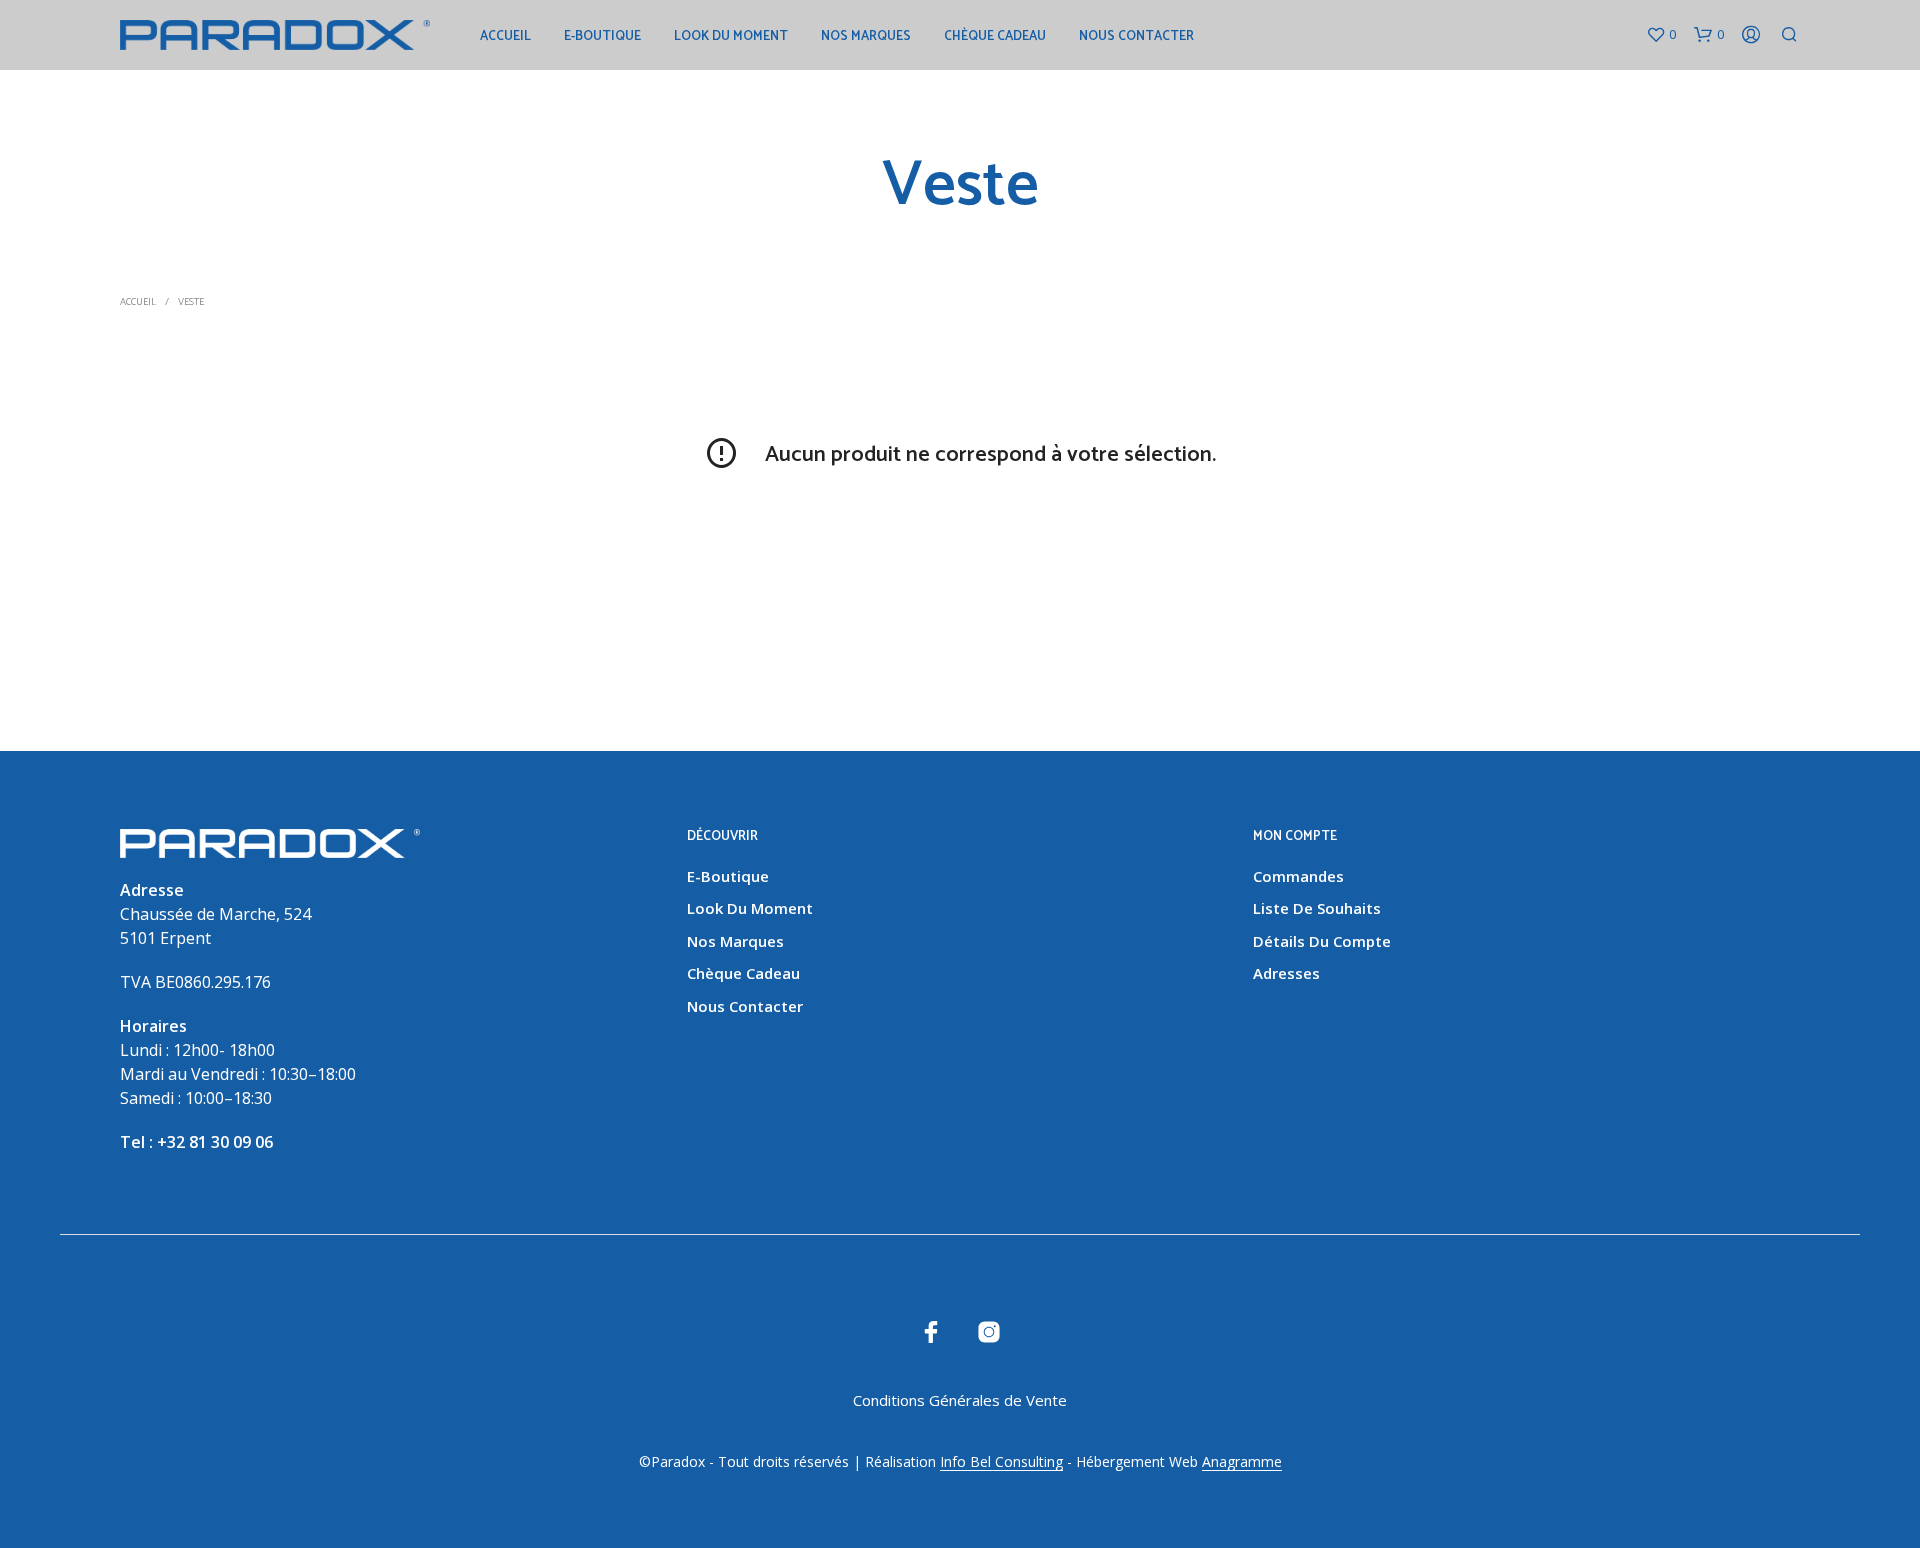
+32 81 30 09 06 (215, 1142)
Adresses (1286, 973)
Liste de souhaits (1317, 908)
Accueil (505, 37)
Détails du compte (1322, 941)
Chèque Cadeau (995, 37)
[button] (1661, 35)
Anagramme (1242, 1462)
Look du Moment (731, 37)
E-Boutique (602, 37)
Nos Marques (866, 37)
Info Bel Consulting (1001, 1462)
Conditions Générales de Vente (960, 1400)
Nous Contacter (1136, 37)
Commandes (1298, 876)
